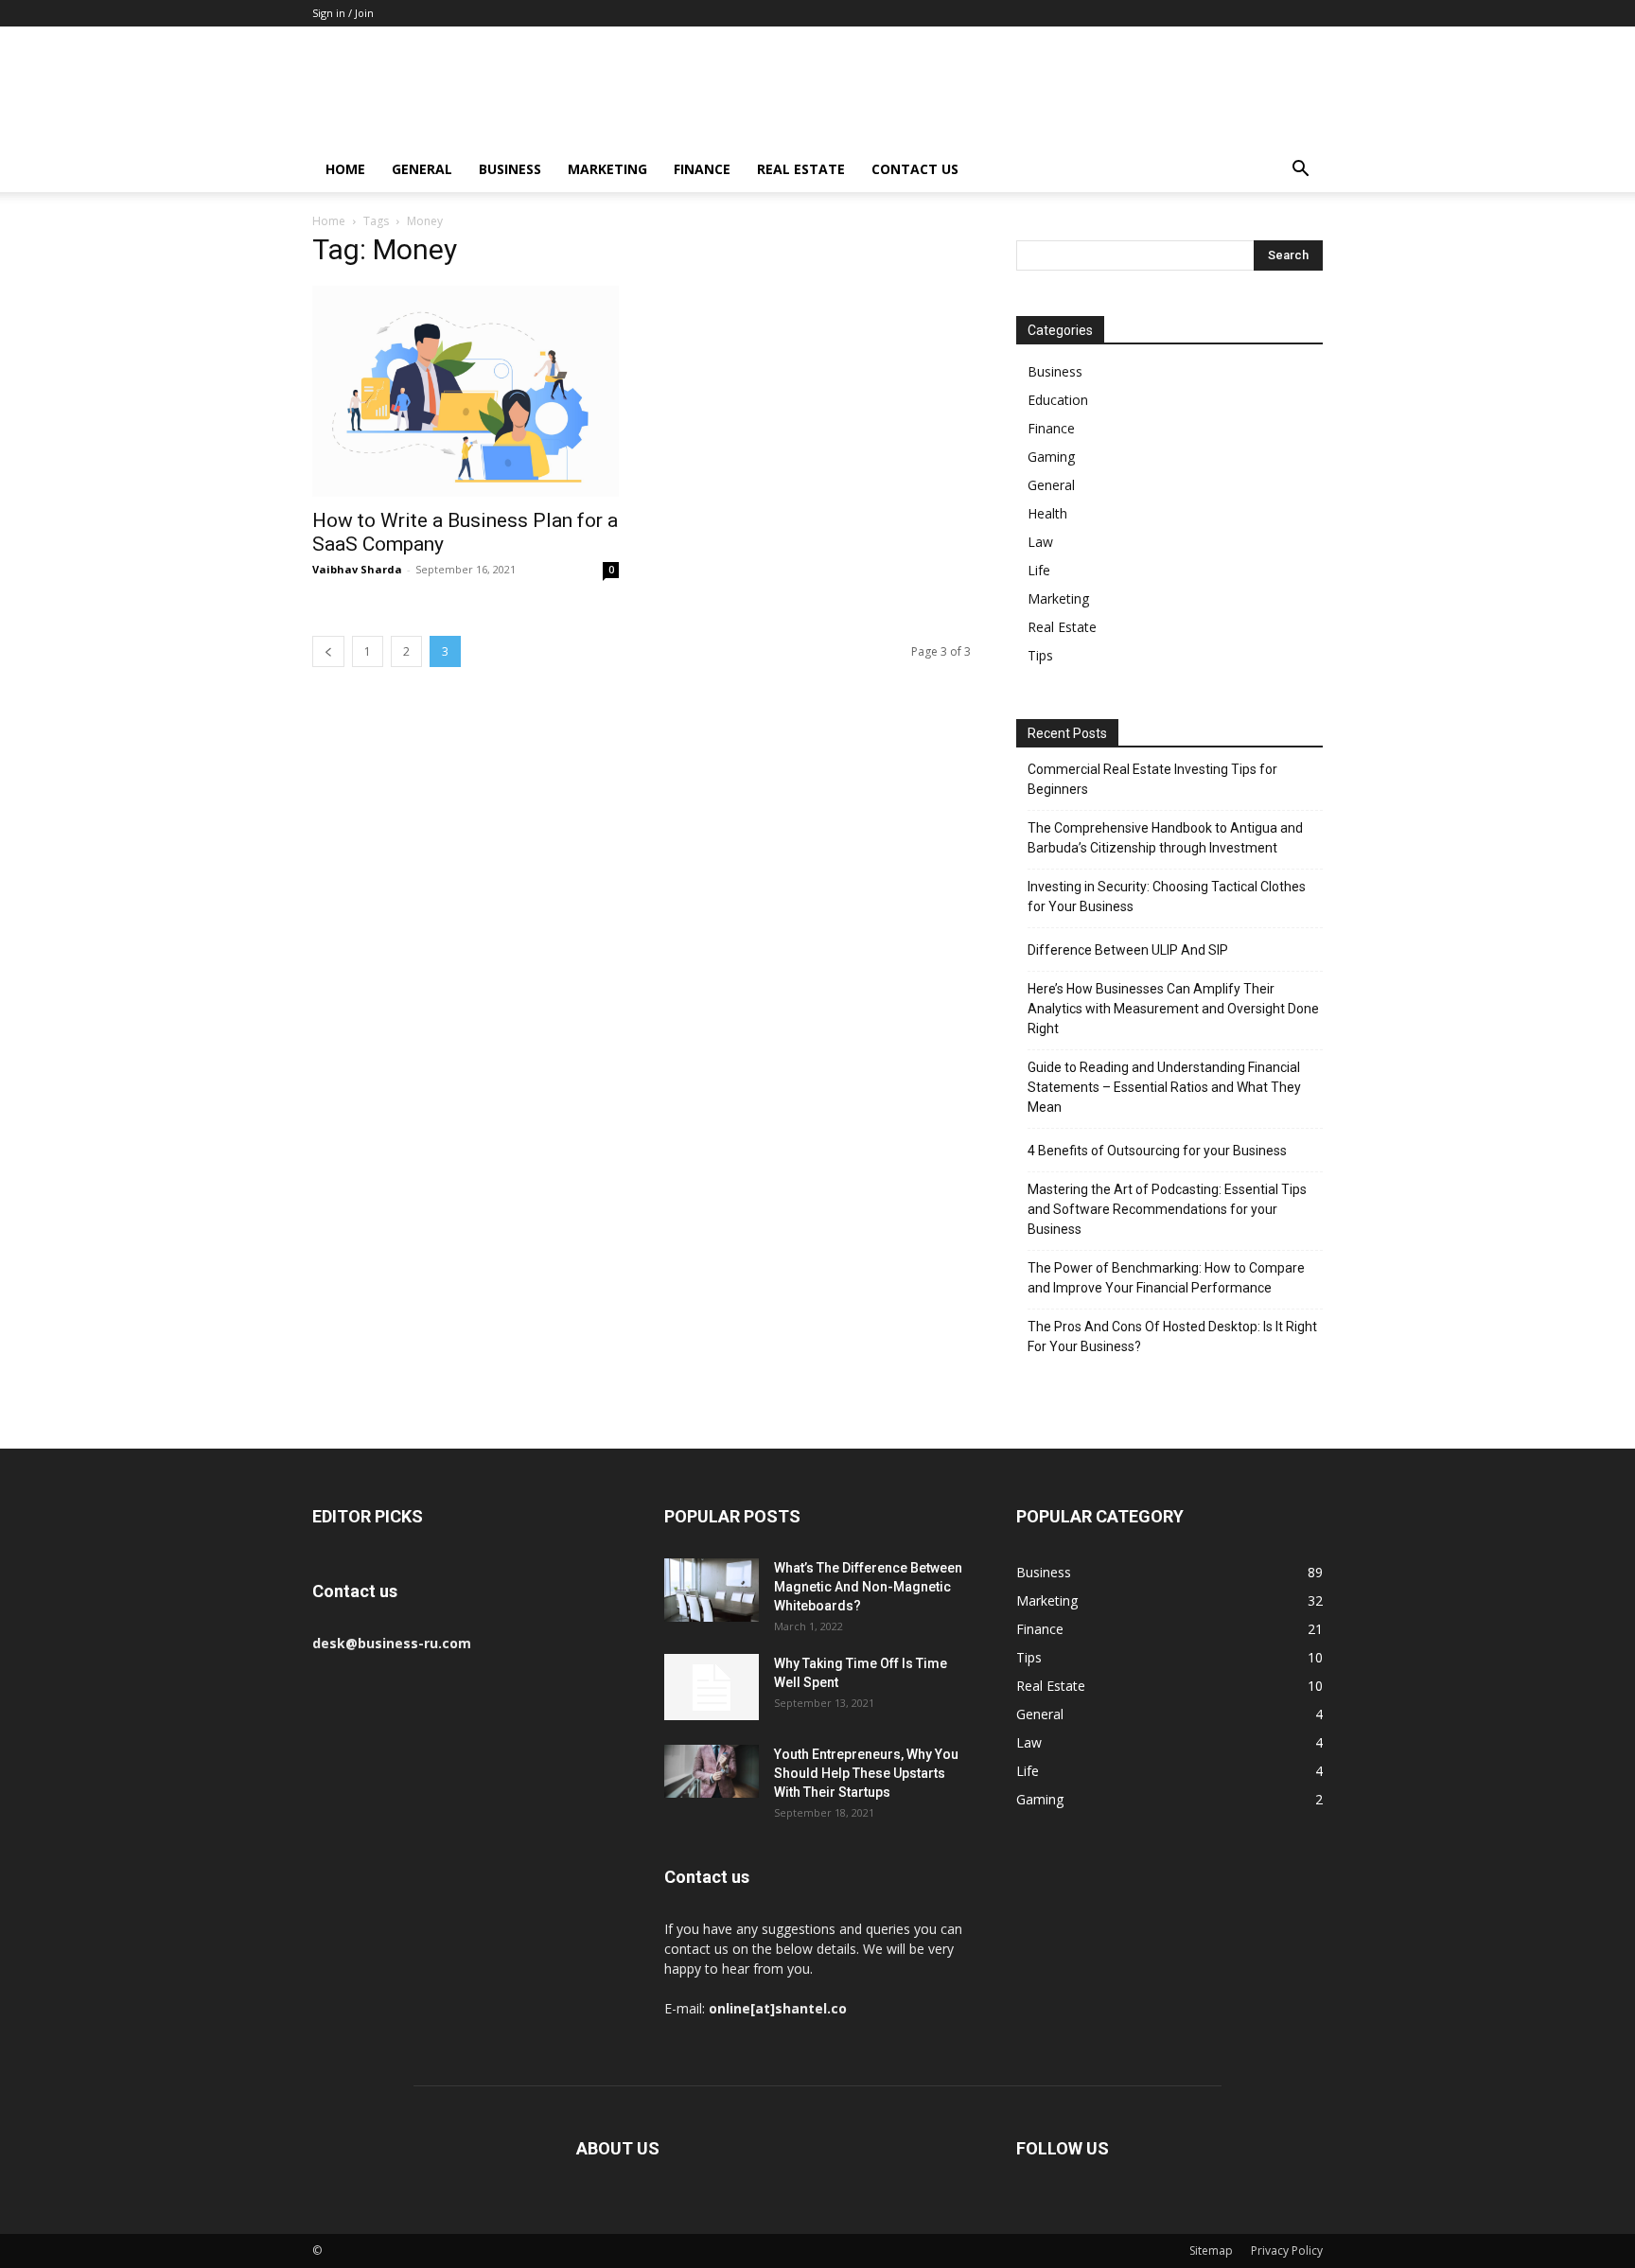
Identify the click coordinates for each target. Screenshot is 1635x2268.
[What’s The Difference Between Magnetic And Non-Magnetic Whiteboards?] (712, 1590)
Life (1039, 570)
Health (1047, 513)
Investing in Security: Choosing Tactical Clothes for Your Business (1167, 897)
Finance (702, 169)
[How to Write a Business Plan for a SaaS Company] (466, 391)
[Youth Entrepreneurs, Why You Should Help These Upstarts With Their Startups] (712, 1771)
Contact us (915, 169)
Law (1040, 542)
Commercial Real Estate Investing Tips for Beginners (1152, 779)
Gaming (1051, 457)
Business (510, 169)
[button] (1300, 171)
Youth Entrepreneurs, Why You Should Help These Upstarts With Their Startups (866, 1773)
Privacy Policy (1287, 2250)
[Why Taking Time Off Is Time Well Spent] (712, 1687)
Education (1058, 400)
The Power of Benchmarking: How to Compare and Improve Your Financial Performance (1166, 1278)
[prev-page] (328, 651)
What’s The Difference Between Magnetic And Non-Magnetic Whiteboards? (868, 1587)
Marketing (607, 169)
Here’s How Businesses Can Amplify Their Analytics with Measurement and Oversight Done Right (1173, 1009)
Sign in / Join (343, 13)
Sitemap (1211, 2250)
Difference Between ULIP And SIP (1128, 950)
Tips (1040, 655)
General (422, 169)
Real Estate (801, 169)
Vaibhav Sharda (357, 569)
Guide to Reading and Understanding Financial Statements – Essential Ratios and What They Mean (1164, 1087)
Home (345, 169)
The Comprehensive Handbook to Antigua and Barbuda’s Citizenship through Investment (1165, 838)
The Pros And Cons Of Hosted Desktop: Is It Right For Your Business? (1172, 1336)
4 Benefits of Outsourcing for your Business (1157, 1151)
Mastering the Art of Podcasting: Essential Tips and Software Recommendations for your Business (1167, 1209)
